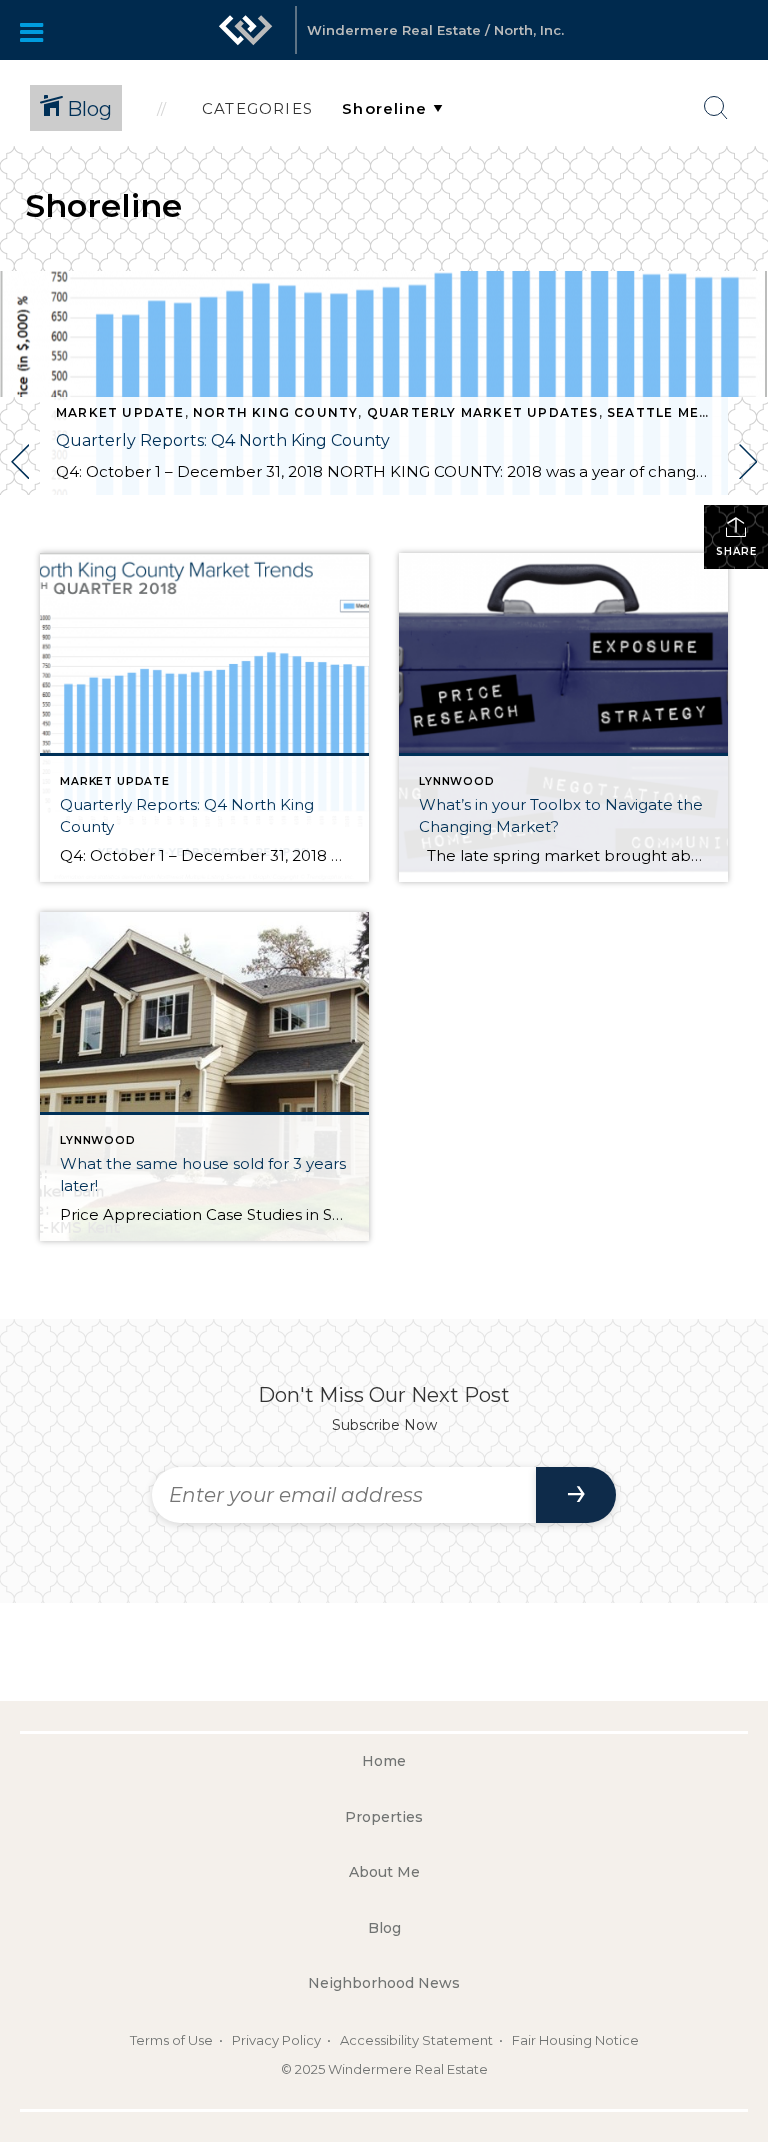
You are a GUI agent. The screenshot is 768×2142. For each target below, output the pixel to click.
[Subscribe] (576, 1495)
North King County (275, 412)
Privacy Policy (276, 2040)
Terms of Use (171, 2040)
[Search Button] (716, 108)
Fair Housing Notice (575, 2040)
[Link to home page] (246, 30)
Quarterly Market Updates (483, 412)
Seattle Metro (669, 412)
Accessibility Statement (416, 2040)
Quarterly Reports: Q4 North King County (223, 440)
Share (736, 551)
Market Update (120, 412)
